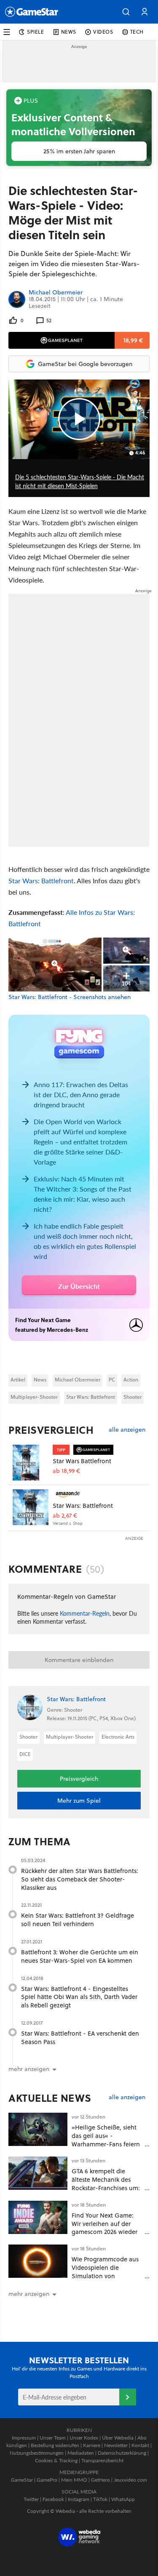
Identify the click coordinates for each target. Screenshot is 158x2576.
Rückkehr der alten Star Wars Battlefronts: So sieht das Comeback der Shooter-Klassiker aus (80, 1879)
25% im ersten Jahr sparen (79, 151)
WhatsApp (123, 2499)
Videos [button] (103, 32)
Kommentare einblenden (79, 1660)
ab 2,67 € (65, 1516)
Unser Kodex (84, 2438)
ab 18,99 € (66, 1471)
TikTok (100, 2499)
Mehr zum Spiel (79, 1801)
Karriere (92, 2445)
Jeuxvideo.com (130, 2480)
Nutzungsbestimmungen (37, 2453)
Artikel (18, 1380)
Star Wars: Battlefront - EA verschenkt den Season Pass (80, 2038)
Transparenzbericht (102, 2460)
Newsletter (116, 2445)
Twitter (31, 2499)
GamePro (47, 2480)
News (40, 1380)
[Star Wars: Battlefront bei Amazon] (31, 1507)
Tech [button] (137, 32)
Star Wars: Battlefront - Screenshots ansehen (70, 997)
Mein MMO (74, 2480)
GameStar (22, 2480)
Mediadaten (81, 2453)
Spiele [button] (36, 32)
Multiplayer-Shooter (34, 1397)
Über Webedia (118, 2438)
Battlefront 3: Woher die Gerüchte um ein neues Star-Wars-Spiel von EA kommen (80, 1956)
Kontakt (140, 2445)
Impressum (24, 2438)
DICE (25, 1754)
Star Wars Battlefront (82, 1461)
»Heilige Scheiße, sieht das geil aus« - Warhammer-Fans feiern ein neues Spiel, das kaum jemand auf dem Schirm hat (106, 2148)
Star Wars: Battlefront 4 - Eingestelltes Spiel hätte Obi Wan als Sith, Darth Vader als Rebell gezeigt (79, 1997)
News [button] (69, 32)
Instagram (79, 2499)
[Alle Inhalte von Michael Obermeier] (17, 299)
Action (131, 1380)
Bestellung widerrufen (55, 2445)
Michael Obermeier (56, 293)
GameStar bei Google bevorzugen (85, 364)
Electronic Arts (118, 1737)
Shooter (133, 1397)
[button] (126, 12)
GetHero (100, 2480)
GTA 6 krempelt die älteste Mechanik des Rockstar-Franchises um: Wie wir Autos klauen (106, 2183)
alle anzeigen (127, 1430)
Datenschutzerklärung (122, 2453)
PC (112, 1380)
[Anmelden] (128, 2397)
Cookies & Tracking (56, 2460)
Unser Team (53, 2438)
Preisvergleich (51, 1430)
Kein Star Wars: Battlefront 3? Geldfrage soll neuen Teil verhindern (78, 1920)
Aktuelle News (50, 2098)
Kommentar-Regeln (85, 1613)
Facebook (53, 2499)
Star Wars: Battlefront (41, 880)
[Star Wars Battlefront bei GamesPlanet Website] (31, 1463)
